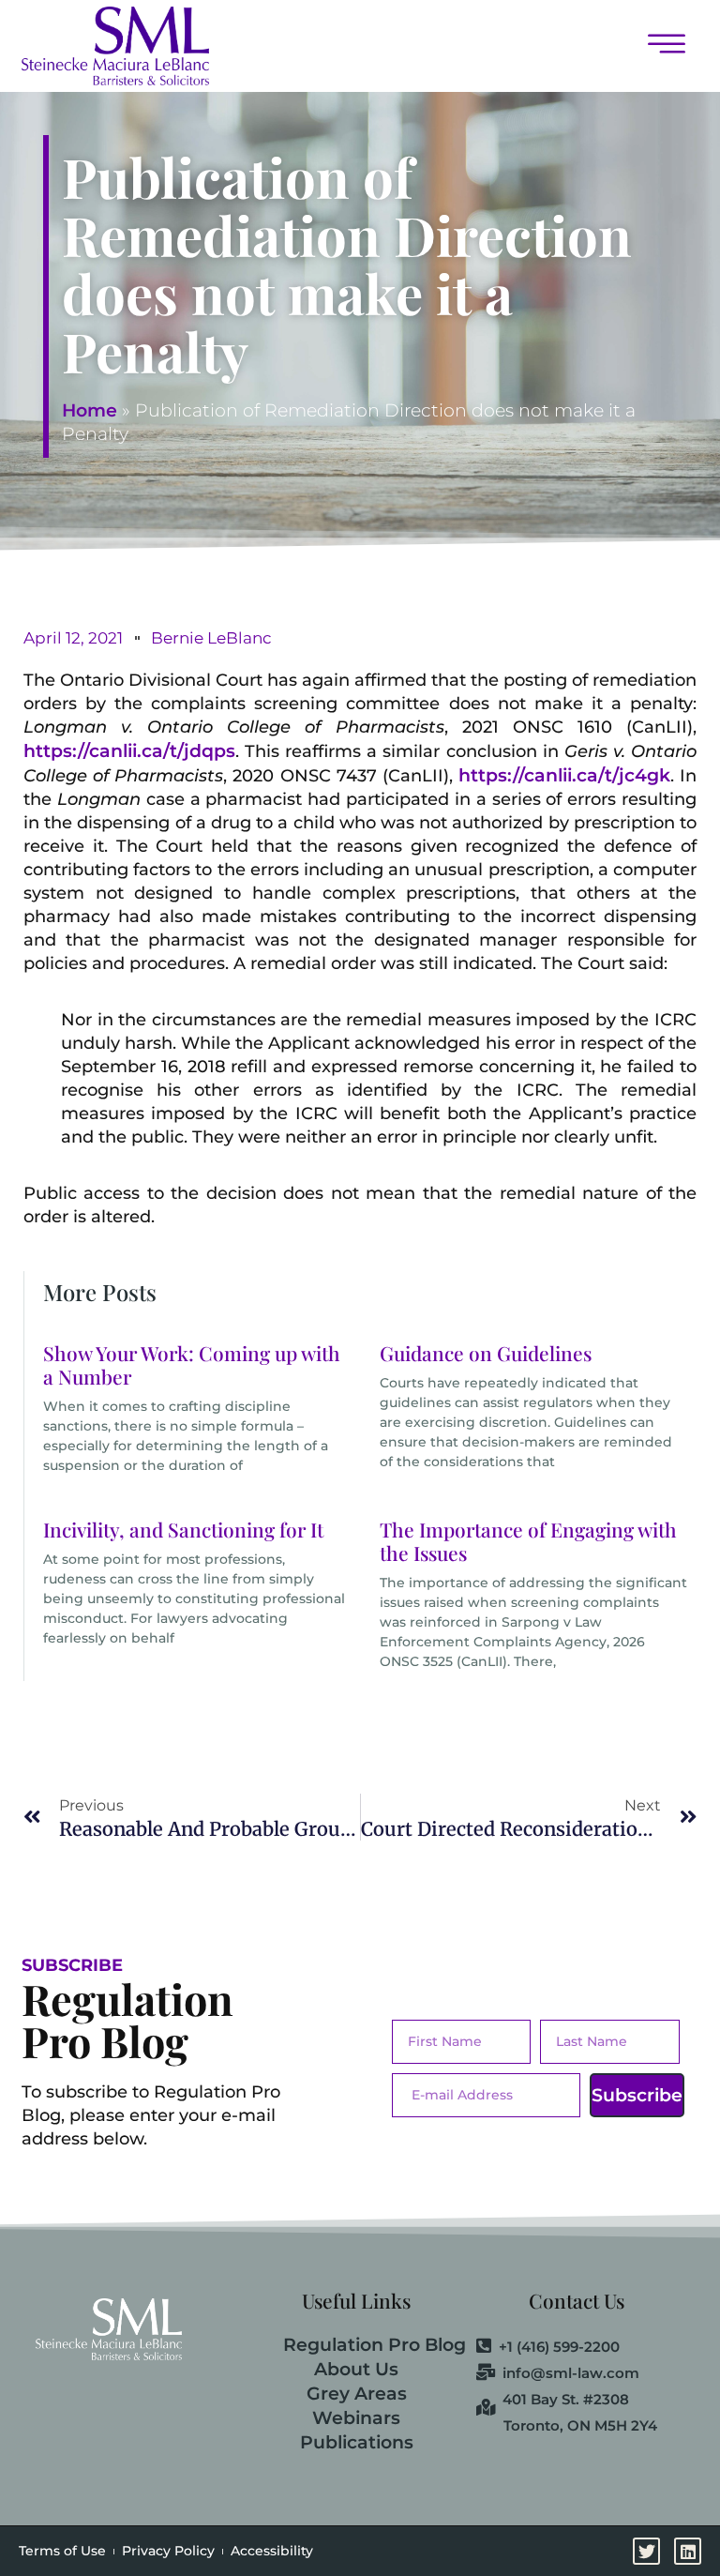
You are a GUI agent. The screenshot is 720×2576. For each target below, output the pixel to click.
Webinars (356, 2418)
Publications (357, 2442)
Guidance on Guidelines (486, 1353)
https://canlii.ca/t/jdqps (129, 751)
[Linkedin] (688, 2551)
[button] (463, 45)
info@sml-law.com (571, 2373)
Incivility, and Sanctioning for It (183, 1529)
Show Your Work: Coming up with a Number (192, 1364)
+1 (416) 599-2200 (559, 2347)
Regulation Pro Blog (375, 2345)
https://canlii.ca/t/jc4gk (564, 775)
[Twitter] (646, 2551)
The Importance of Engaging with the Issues (528, 1541)
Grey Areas (357, 2394)
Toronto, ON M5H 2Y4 (580, 2425)
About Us (356, 2369)
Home (90, 410)
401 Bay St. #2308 (566, 2400)
